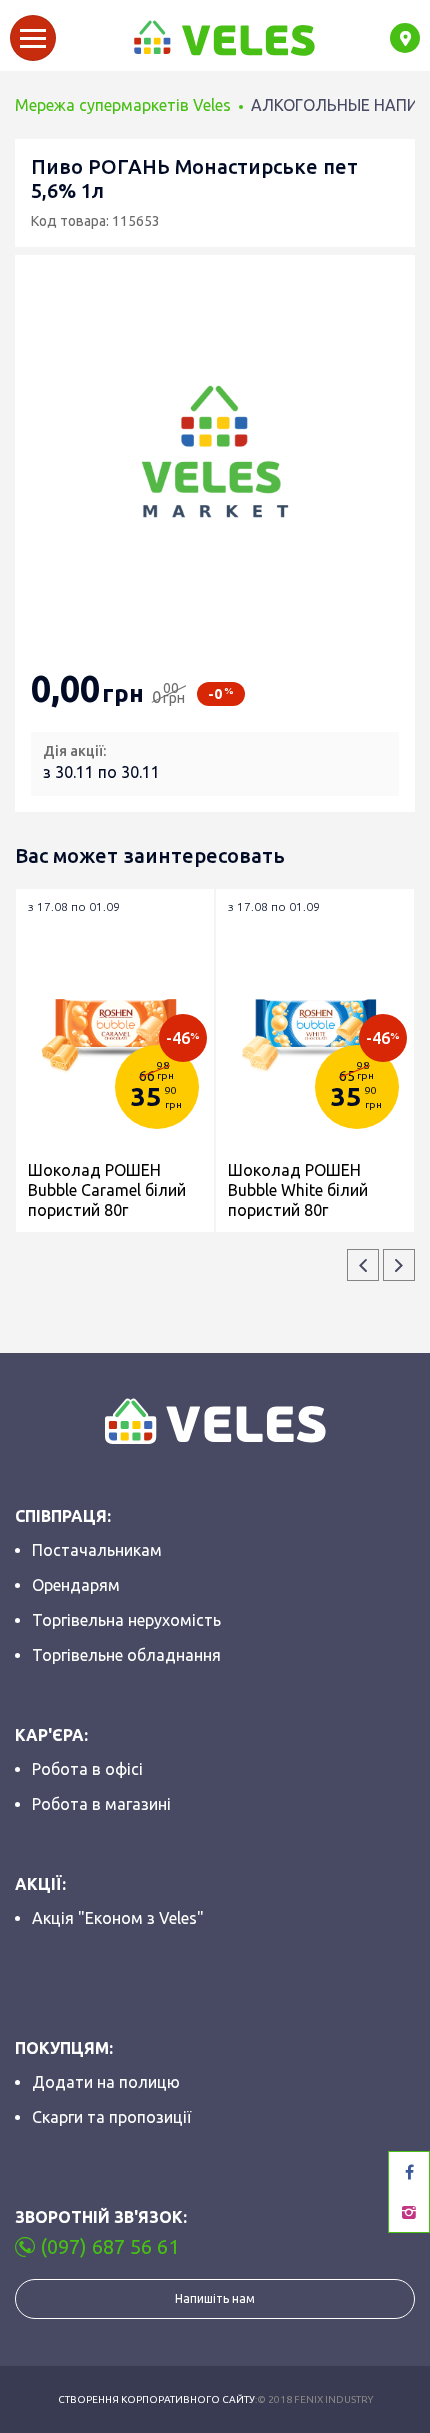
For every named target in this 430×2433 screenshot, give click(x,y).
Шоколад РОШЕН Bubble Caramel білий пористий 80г (107, 1190)
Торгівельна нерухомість (126, 1620)
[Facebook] (409, 2172)
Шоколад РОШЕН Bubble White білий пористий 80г (298, 1190)
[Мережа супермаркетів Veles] (223, 38)
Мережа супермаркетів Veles (123, 105)
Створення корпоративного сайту (156, 2399)
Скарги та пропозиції (111, 2117)
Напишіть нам (215, 2298)
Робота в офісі (87, 1769)
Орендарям (76, 1585)
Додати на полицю (106, 2082)
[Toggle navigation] (33, 38)
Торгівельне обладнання (126, 1655)
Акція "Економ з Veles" (118, 1918)
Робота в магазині (101, 1804)
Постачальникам (97, 1550)
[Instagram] (409, 2212)
